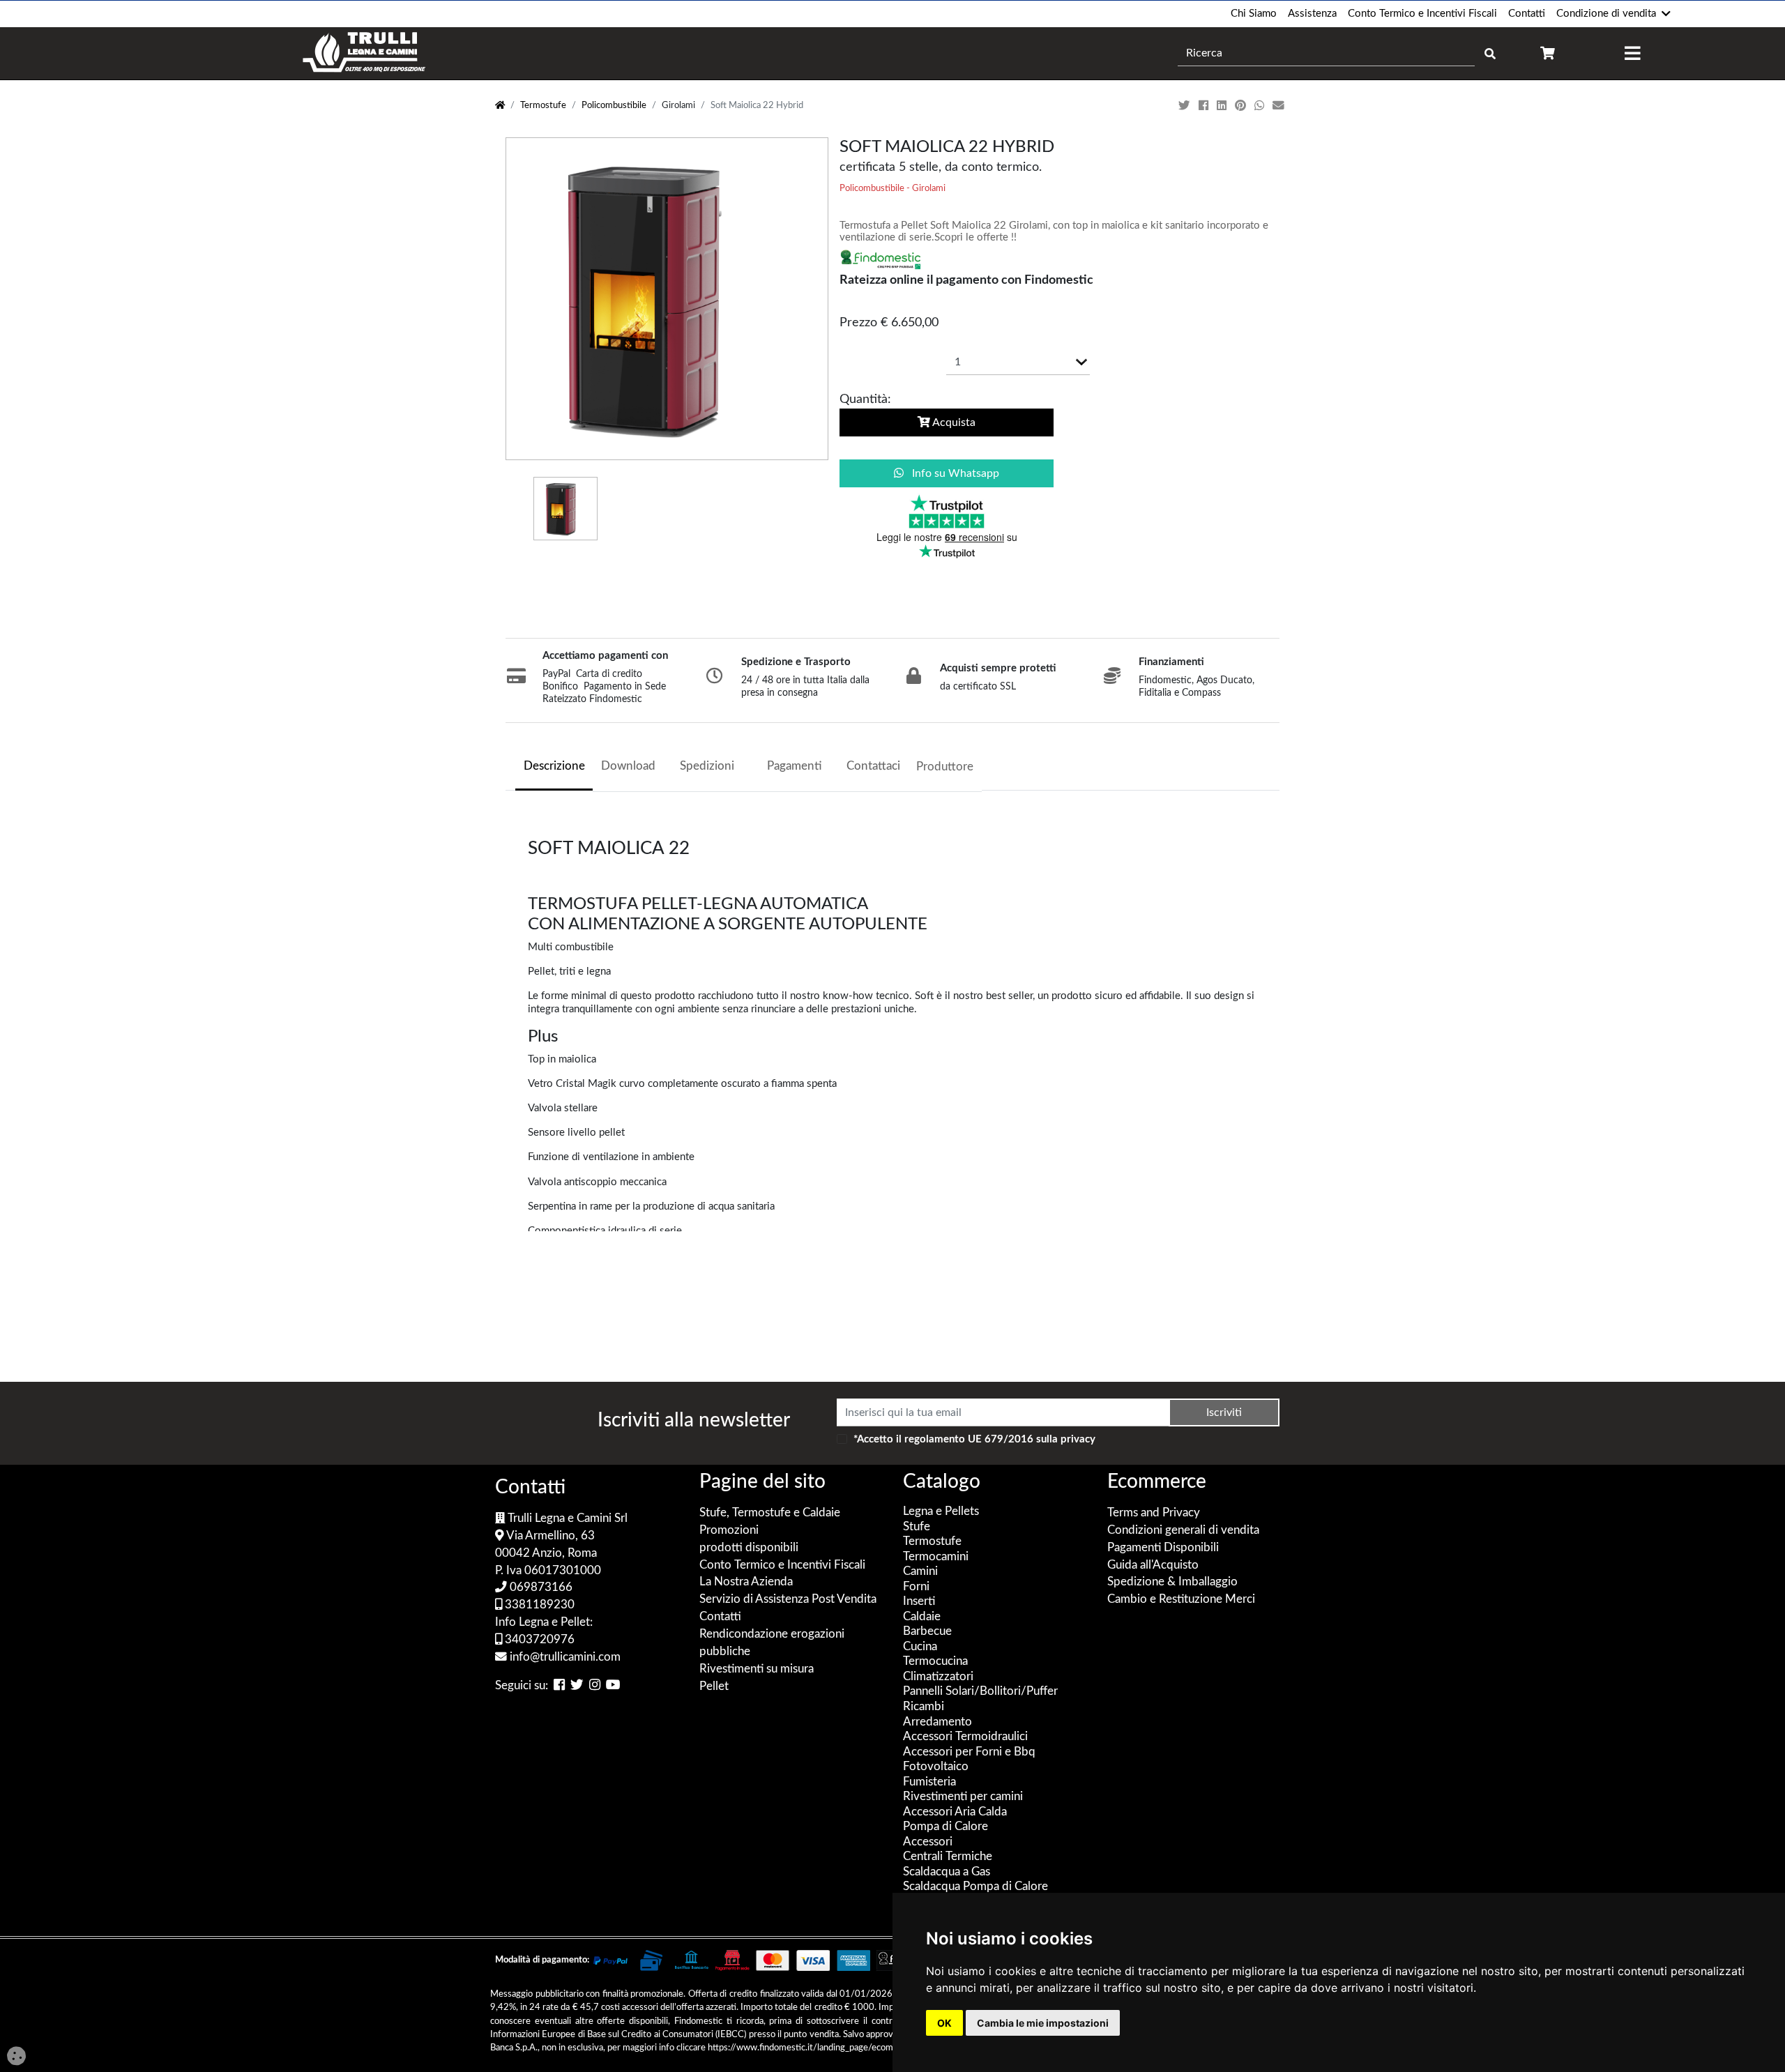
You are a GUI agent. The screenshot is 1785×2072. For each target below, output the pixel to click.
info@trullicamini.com (564, 1657)
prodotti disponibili (749, 1548)
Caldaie (922, 1617)
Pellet (714, 1686)
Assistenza (1312, 14)
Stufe (917, 1527)
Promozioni (729, 1530)
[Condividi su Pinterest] (1242, 106)
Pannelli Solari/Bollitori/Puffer (980, 1691)
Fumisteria (929, 1782)
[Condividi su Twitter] (1186, 106)
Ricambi (924, 1707)
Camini (920, 1571)
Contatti (1527, 14)
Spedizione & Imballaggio (1172, 1582)
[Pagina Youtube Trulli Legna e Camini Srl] (613, 1686)
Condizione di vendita (1606, 14)
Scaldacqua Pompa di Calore (975, 1887)
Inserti (919, 1601)
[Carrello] (1548, 53)
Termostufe (543, 106)
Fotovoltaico (936, 1767)
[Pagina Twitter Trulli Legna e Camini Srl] (577, 1686)
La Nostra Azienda (746, 1582)
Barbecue (927, 1631)
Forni (916, 1587)
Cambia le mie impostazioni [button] (1043, 2023)
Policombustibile (614, 106)
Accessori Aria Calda (955, 1812)
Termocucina (935, 1661)
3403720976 (538, 1640)
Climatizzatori (938, 1677)
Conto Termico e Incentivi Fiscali (1422, 14)
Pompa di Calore (945, 1827)
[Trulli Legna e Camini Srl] (364, 53)
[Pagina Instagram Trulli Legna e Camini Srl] (595, 1686)
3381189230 (538, 1605)
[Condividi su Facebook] (1205, 106)
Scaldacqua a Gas (947, 1872)
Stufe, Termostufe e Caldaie (770, 1513)
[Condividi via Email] (1280, 106)
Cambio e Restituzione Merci (1181, 1599)
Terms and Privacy (1154, 1513)
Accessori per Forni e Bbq (969, 1752)
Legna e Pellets (941, 1511)
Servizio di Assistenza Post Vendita (788, 1599)
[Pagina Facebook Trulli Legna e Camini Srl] (559, 1686)
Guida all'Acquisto (1153, 1565)
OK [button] (944, 2023)
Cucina (920, 1647)
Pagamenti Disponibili (1163, 1548)
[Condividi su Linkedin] (1223, 106)
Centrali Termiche (948, 1857)
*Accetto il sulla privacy (974, 1439)
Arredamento (937, 1722)
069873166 (540, 1587)
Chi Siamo (1254, 14)
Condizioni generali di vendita (1183, 1530)
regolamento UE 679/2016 (969, 1439)
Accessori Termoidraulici (965, 1737)
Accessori (928, 1842)
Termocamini (936, 1557)
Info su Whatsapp (954, 473)
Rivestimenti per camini (963, 1797)
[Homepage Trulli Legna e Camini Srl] (500, 106)
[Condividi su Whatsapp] (1261, 106)
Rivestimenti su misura (757, 1669)
